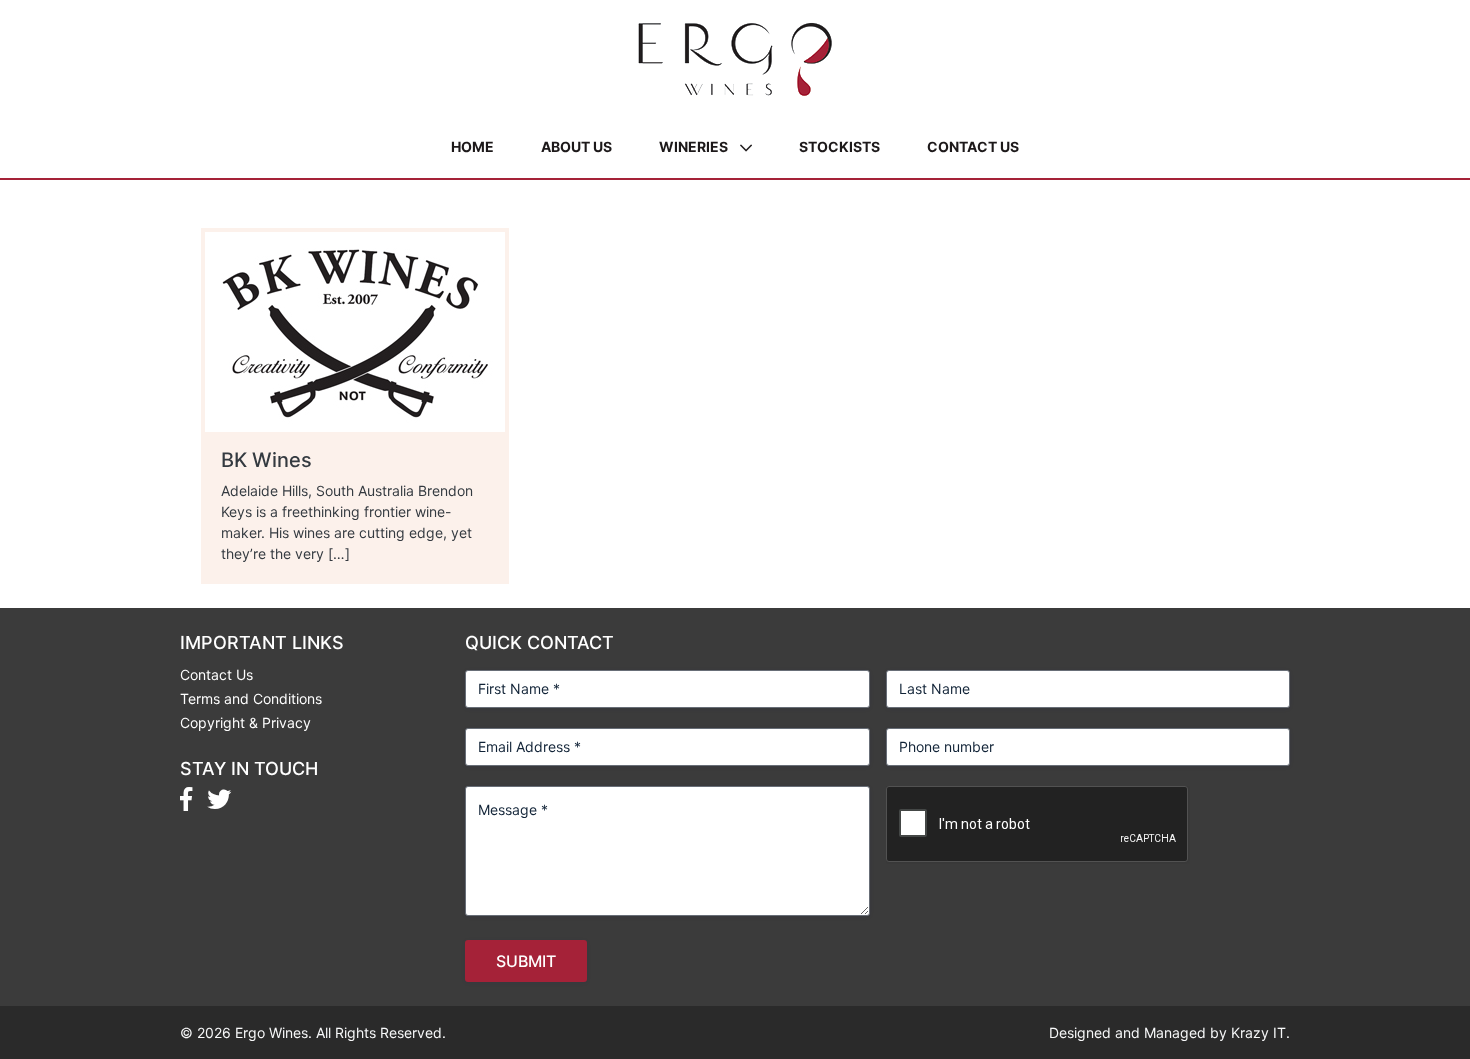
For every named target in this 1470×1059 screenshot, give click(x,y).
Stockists (839, 146)
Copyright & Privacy (245, 722)
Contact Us (973, 146)
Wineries (693, 146)
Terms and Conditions (251, 698)
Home (472, 146)
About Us (576, 146)
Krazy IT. (1260, 1032)
